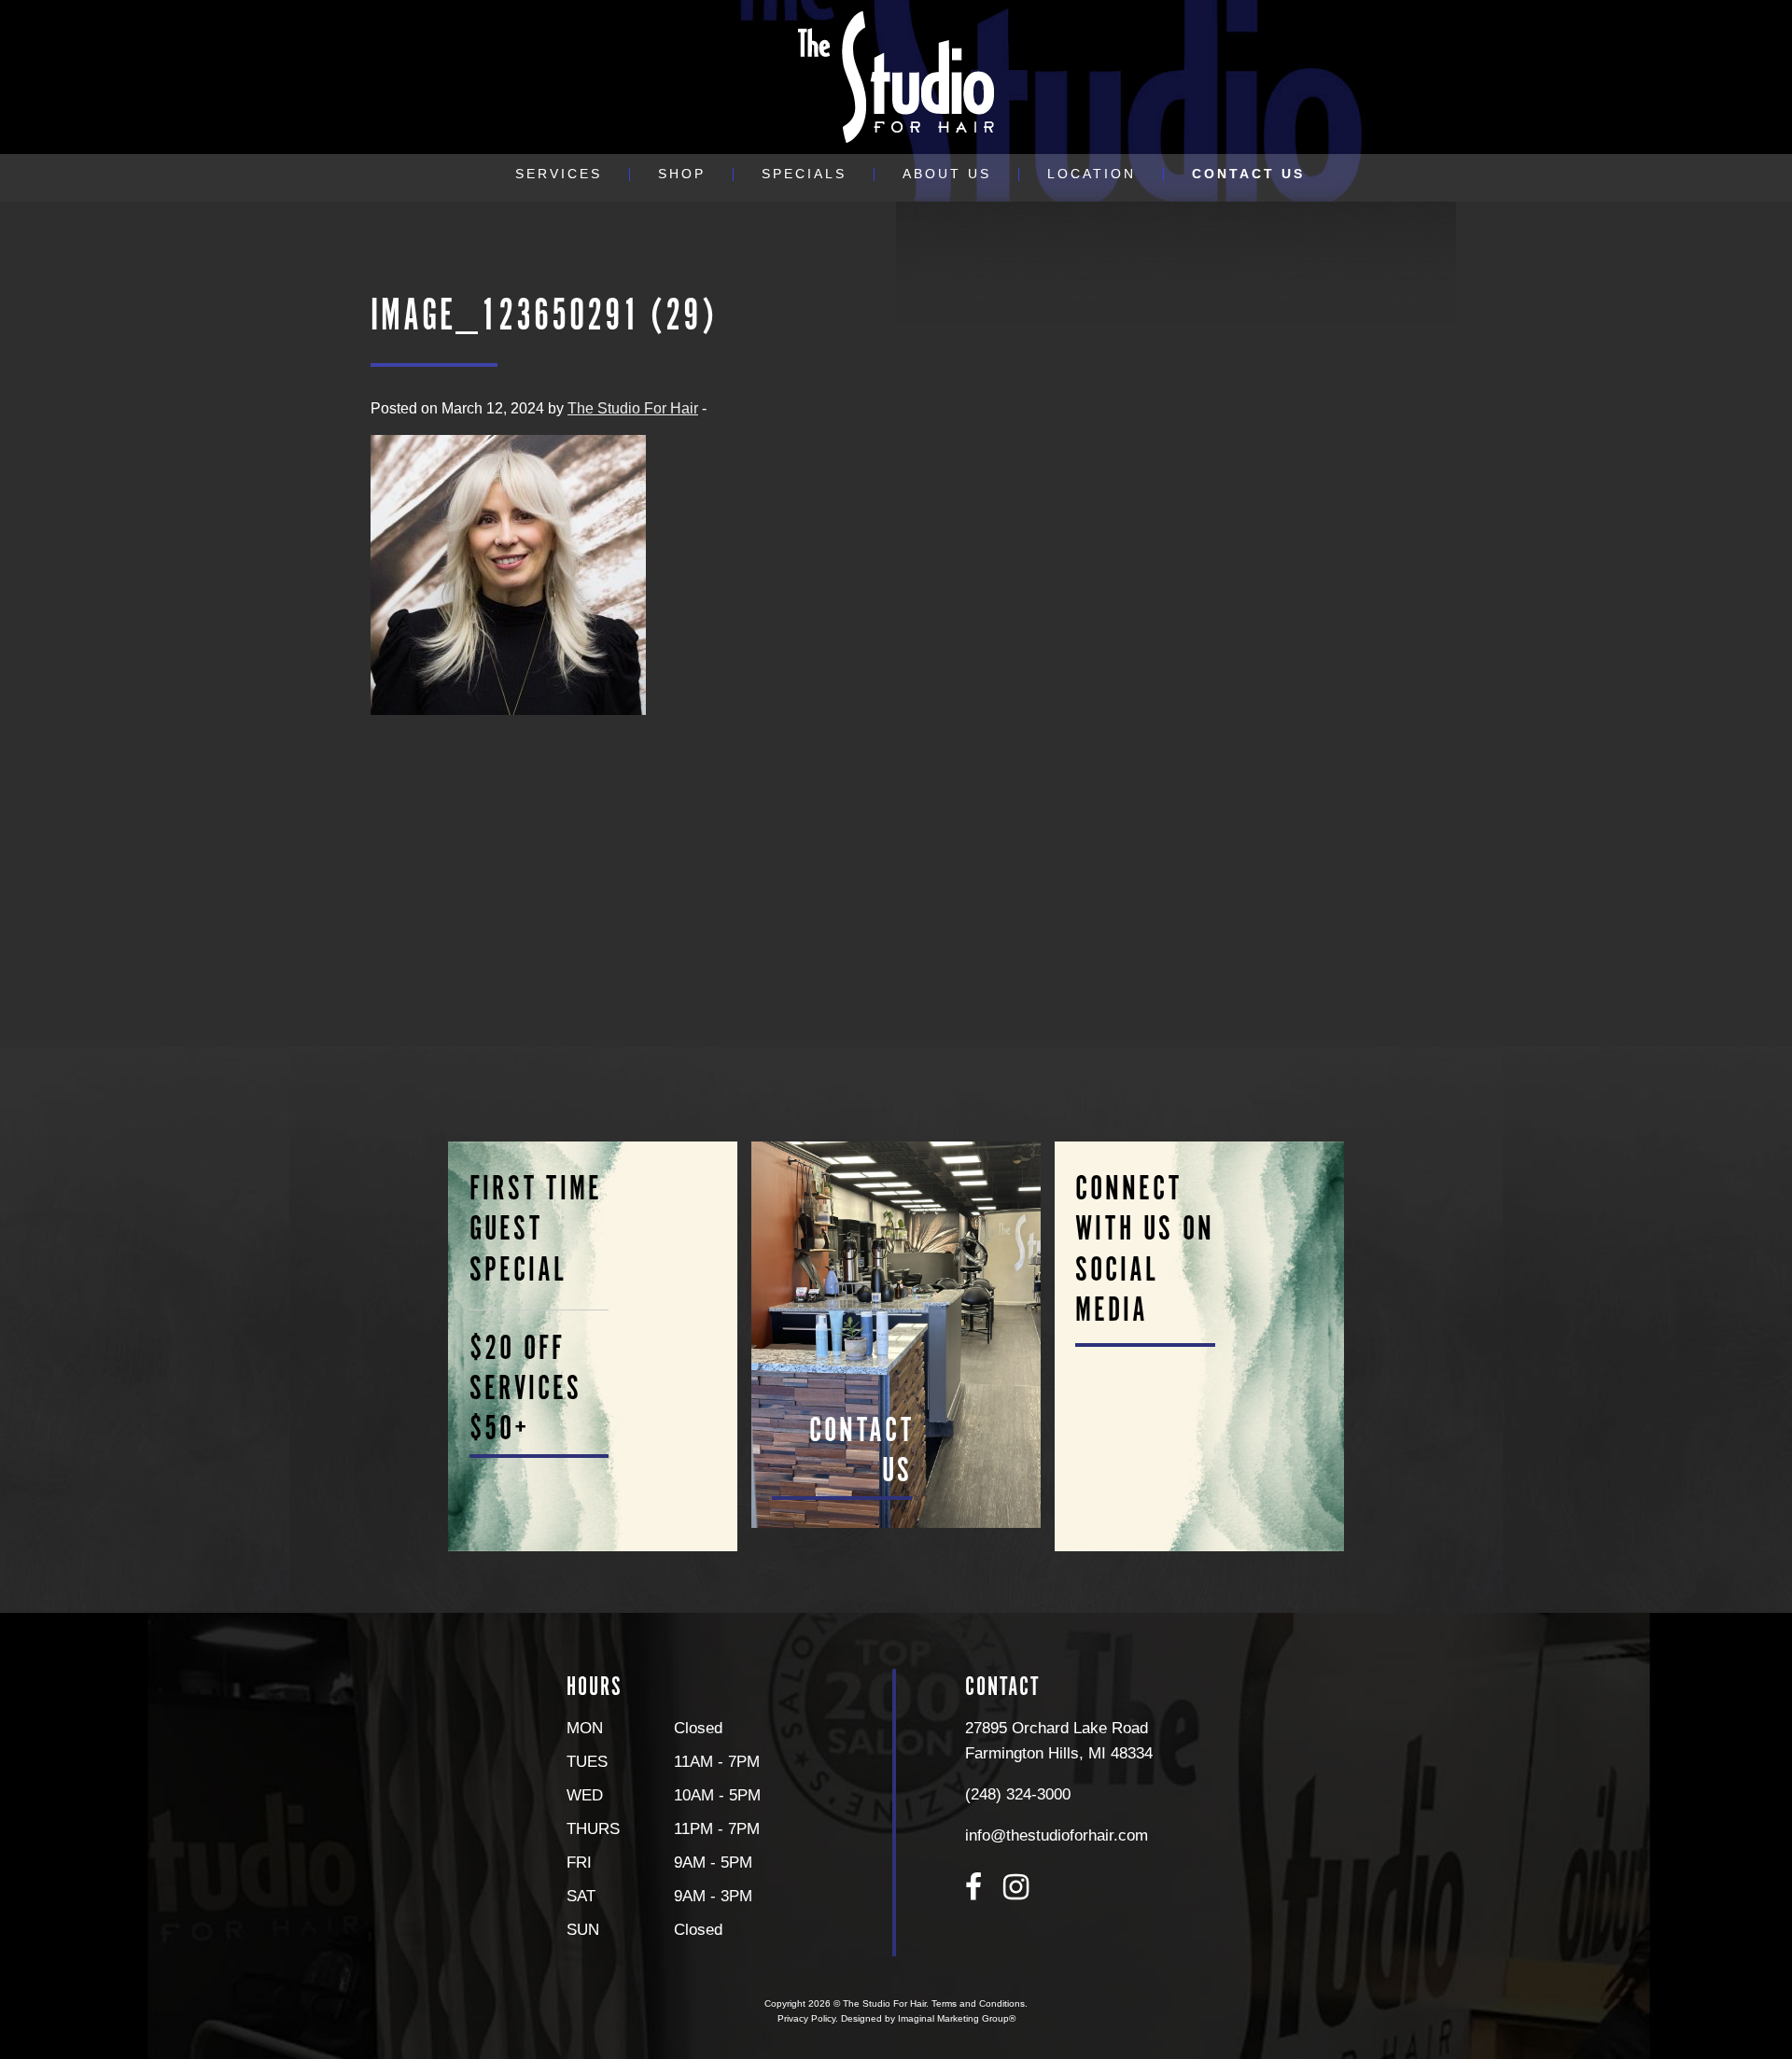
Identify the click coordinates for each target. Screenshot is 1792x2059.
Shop (682, 174)
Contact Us (1248, 174)
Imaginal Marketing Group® (957, 2018)
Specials (804, 174)
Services (559, 174)
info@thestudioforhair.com (1057, 1835)
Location (1092, 174)
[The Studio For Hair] (896, 76)
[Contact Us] (896, 1334)
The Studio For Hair (633, 408)
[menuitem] (559, 175)
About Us (947, 174)
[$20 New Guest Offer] (593, 1346)
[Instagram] (1016, 1887)
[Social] (1199, 1346)
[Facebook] (973, 1887)
